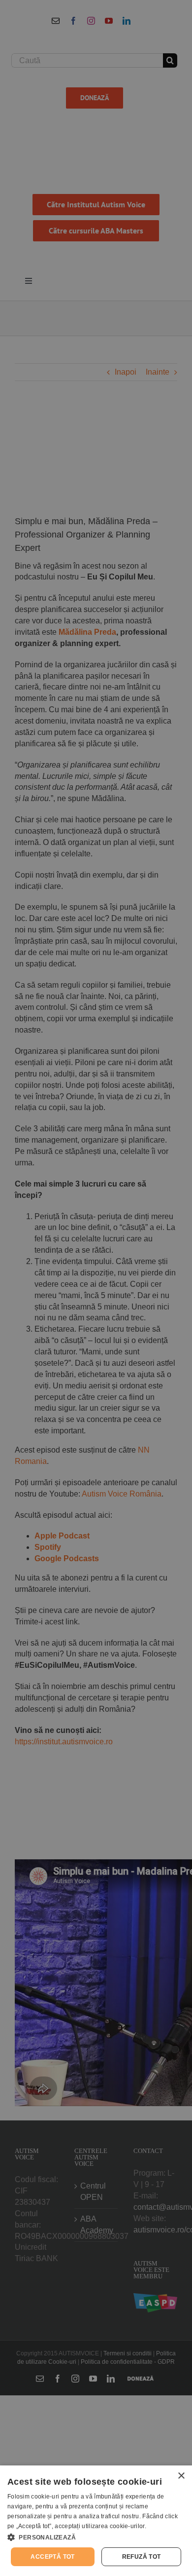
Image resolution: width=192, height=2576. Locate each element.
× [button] (181, 2476)
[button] (96, 2537)
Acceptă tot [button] (52, 2557)
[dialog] (96, 2521)
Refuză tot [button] (142, 2557)
